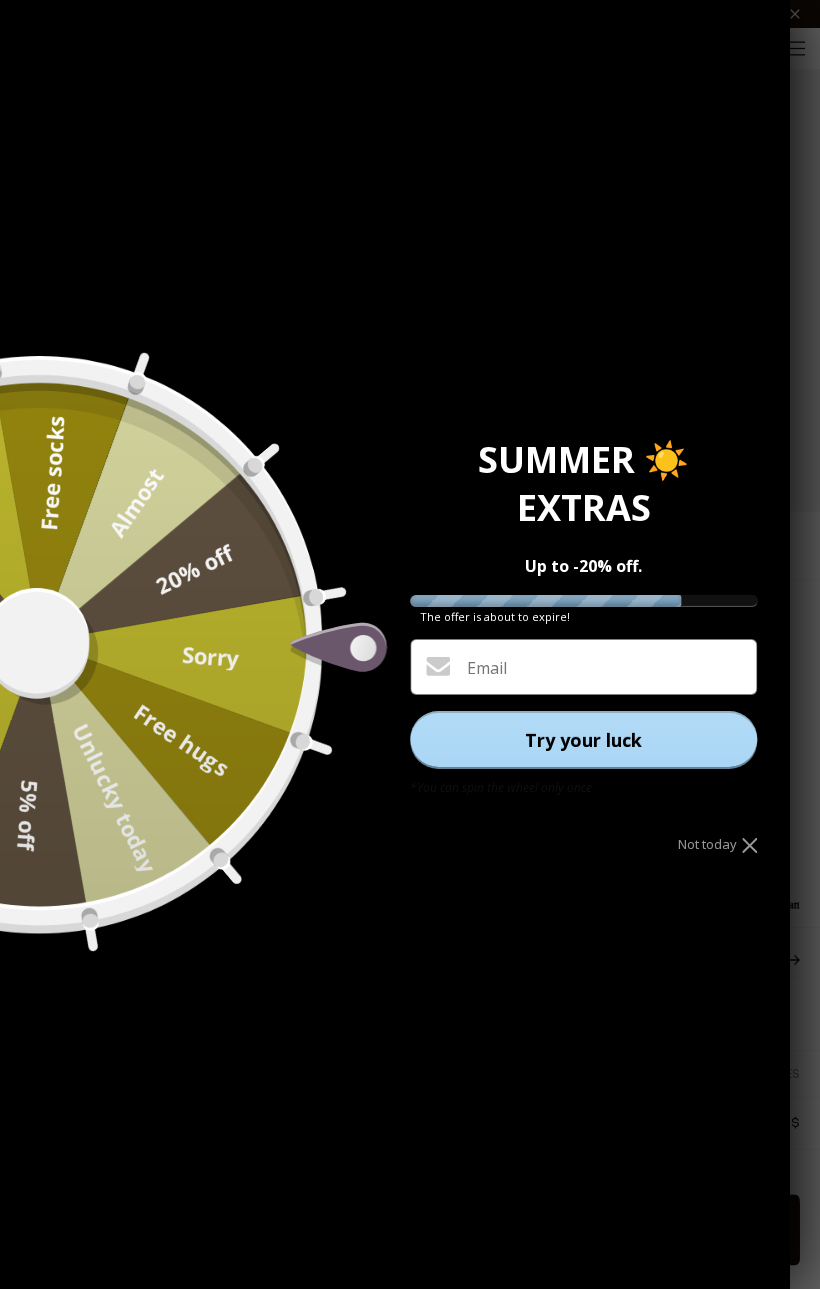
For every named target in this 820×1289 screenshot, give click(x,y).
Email (487, 668)
